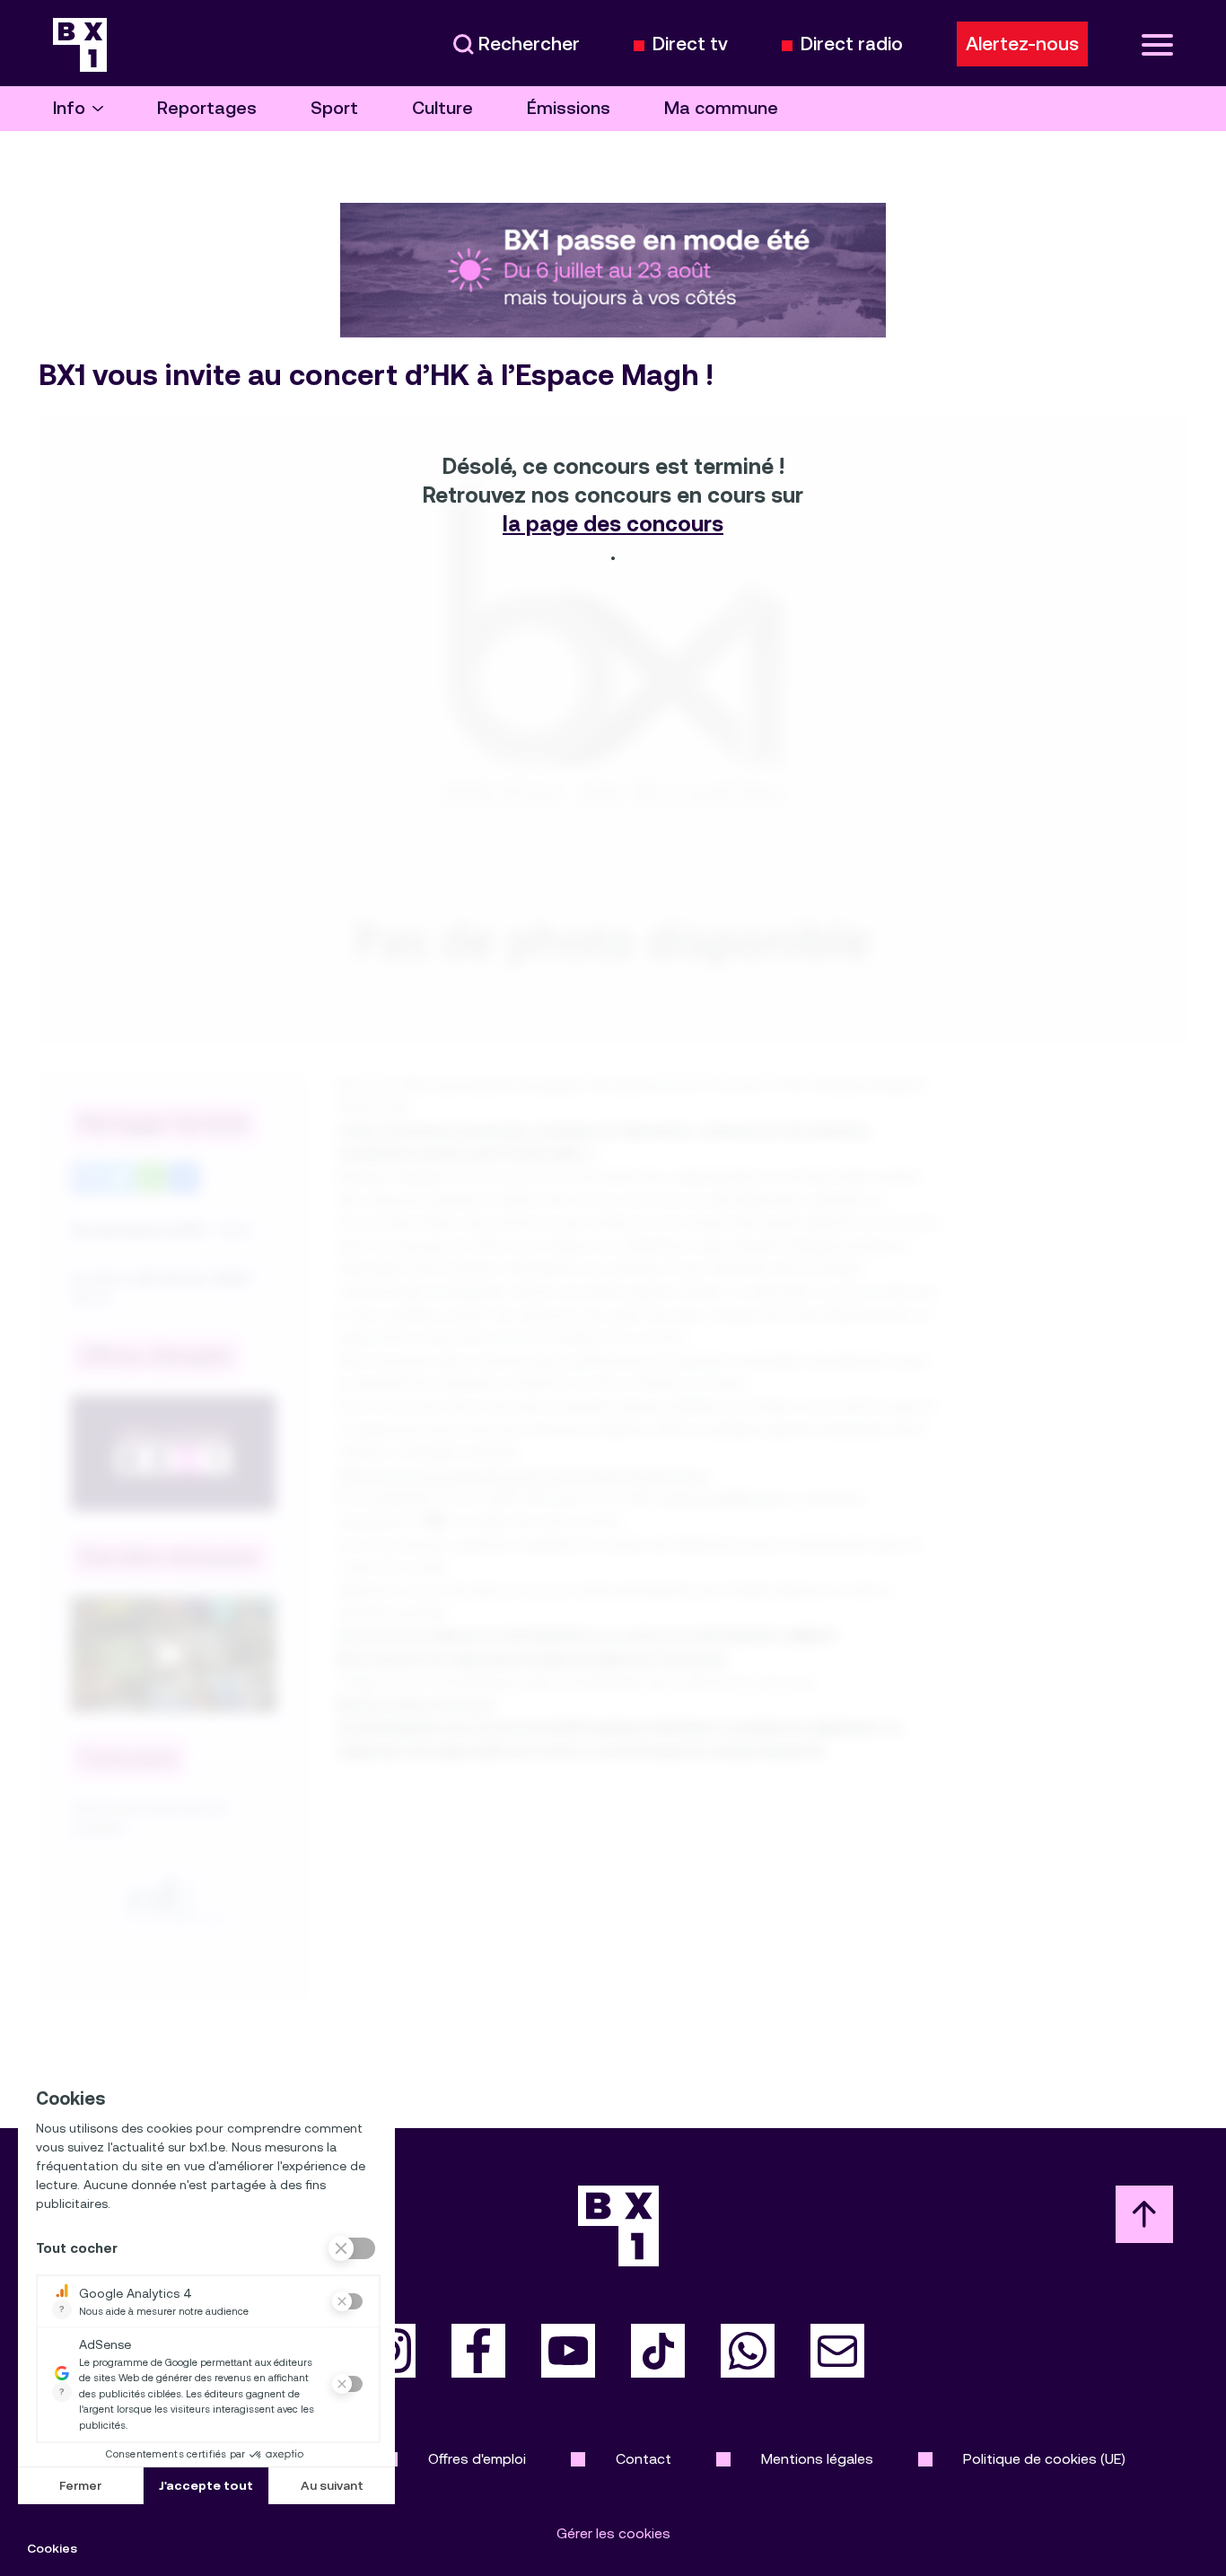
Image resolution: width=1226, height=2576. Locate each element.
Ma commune (721, 108)
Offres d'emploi (477, 2459)
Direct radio (852, 44)
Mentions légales (817, 2459)
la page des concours (613, 524)
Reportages (207, 108)
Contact (644, 2459)
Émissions (569, 108)
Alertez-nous (1022, 44)
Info (69, 108)
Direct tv (690, 44)
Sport (334, 108)
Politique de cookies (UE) (1044, 2459)
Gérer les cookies (613, 2533)
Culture (442, 108)
